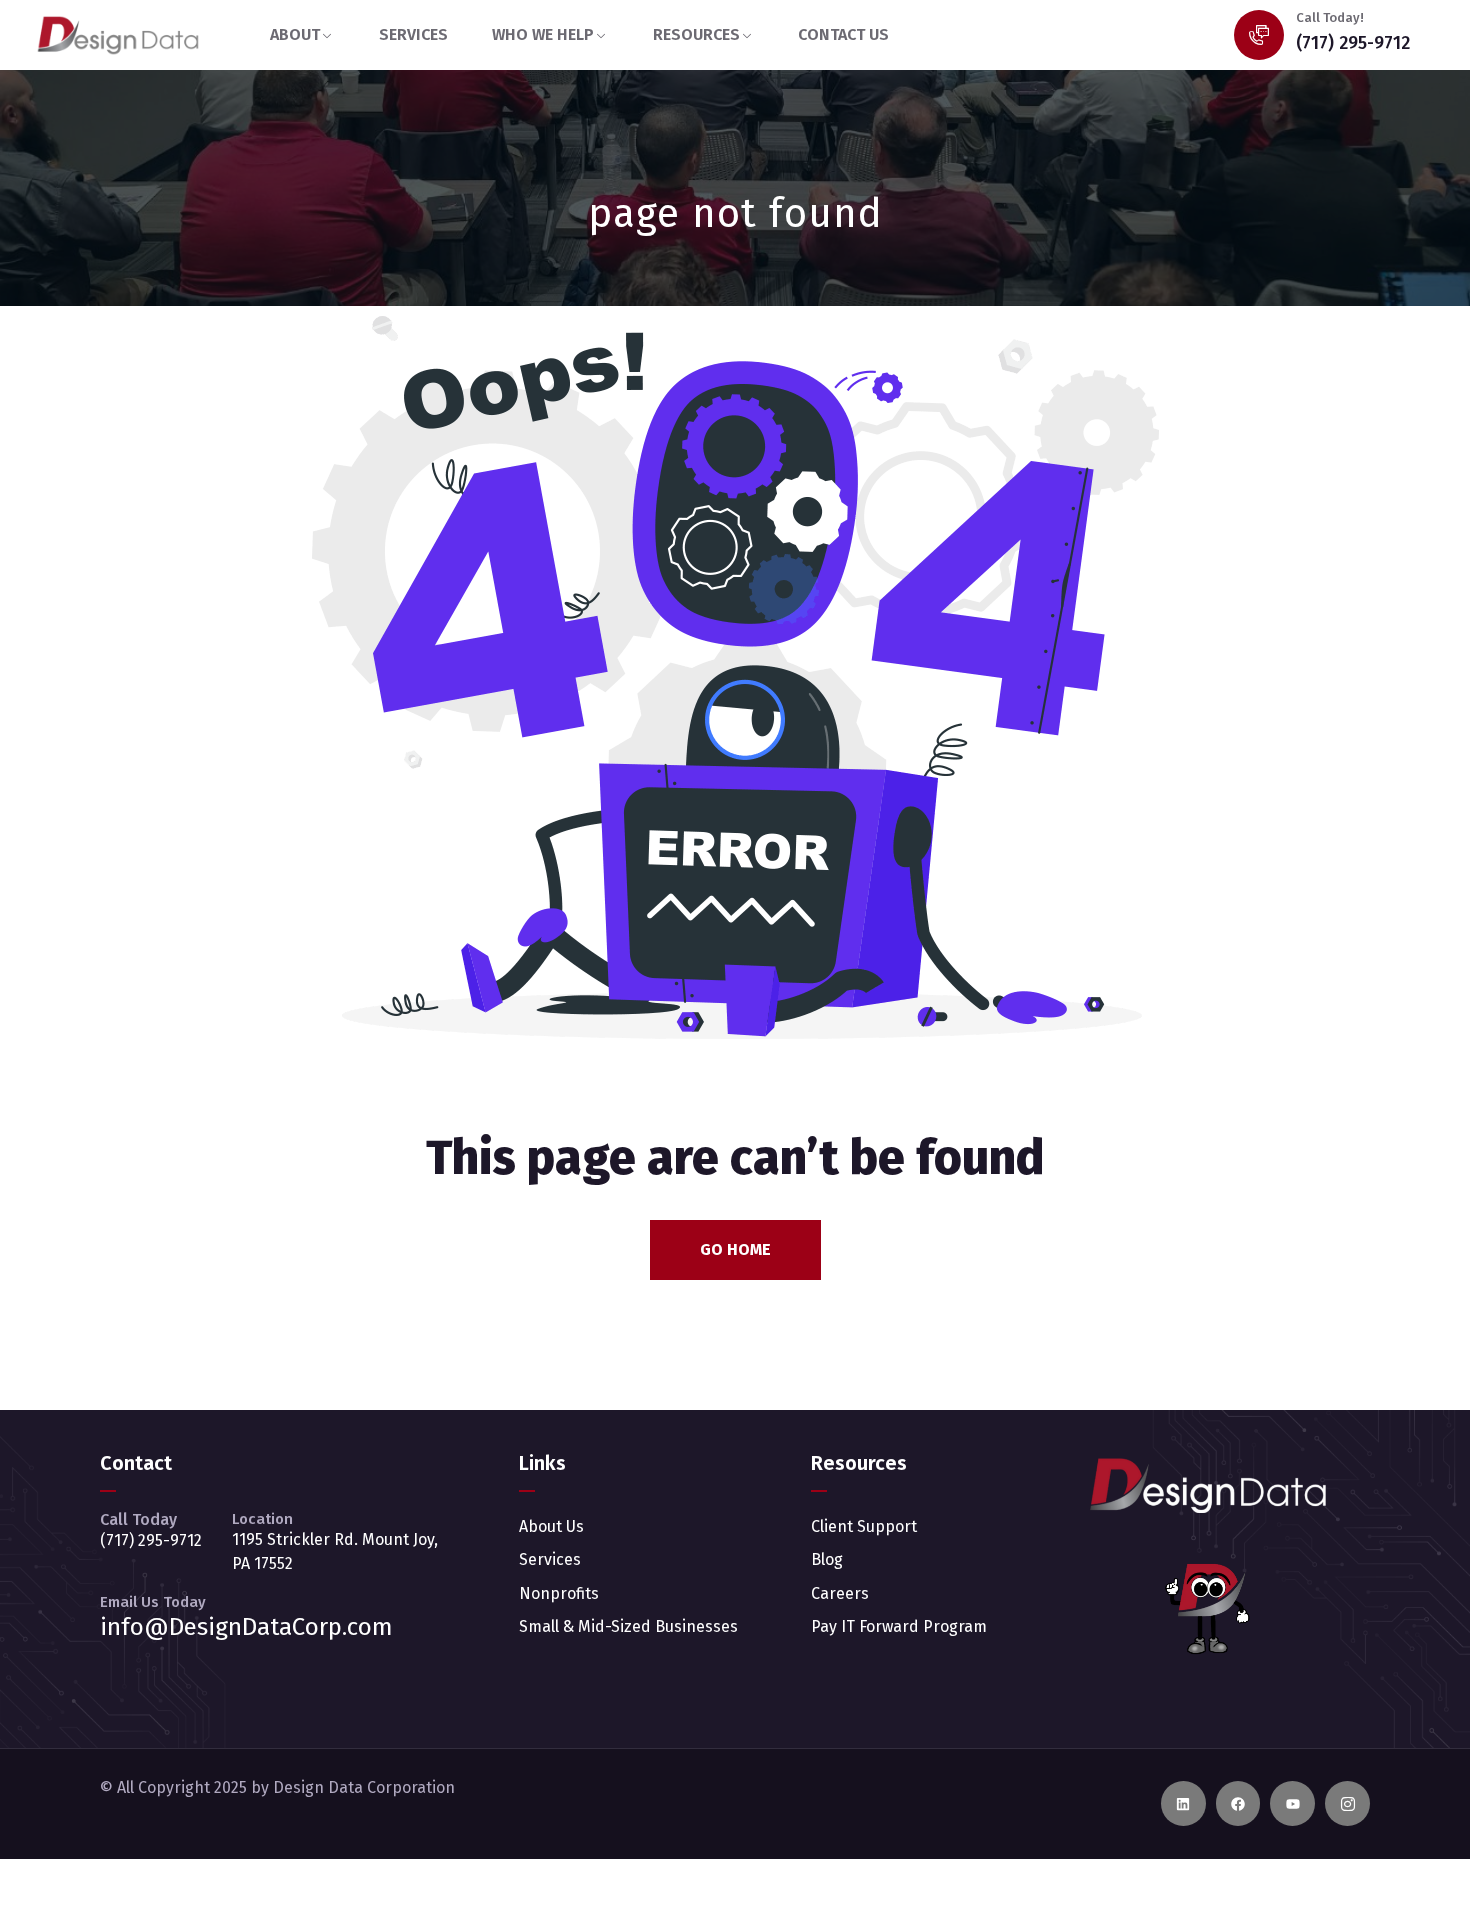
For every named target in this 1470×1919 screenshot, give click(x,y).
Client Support (864, 1526)
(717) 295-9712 (1353, 43)
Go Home (735, 1249)
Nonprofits (559, 1593)
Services (550, 1559)
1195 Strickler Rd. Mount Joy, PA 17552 (335, 1551)
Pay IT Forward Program (899, 1626)
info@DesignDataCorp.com (246, 1627)
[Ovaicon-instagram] (1347, 1803)
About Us (551, 1526)
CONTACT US (843, 34)
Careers (840, 1593)
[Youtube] (1292, 1803)
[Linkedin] (1183, 1803)
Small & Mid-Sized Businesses (628, 1626)
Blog (827, 1559)
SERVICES (413, 34)
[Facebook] (1238, 1803)
